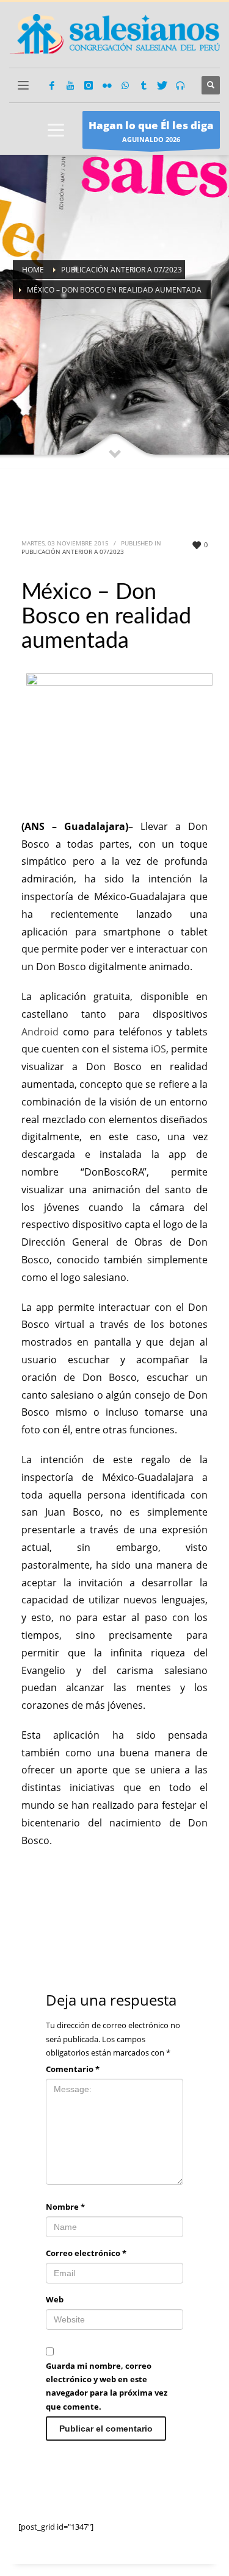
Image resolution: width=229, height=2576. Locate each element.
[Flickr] (107, 85)
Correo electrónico (86, 2253)
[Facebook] (52, 85)
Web (55, 2299)
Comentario (73, 2069)
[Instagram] (89, 85)
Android (40, 1032)
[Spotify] (180, 85)
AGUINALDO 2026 (151, 131)
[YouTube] (70, 85)
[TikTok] (144, 85)
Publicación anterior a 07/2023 (73, 552)
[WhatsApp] (125, 85)
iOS (158, 1049)
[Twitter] (162, 85)
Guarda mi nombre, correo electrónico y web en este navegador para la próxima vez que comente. (107, 2386)
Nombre (65, 2207)
